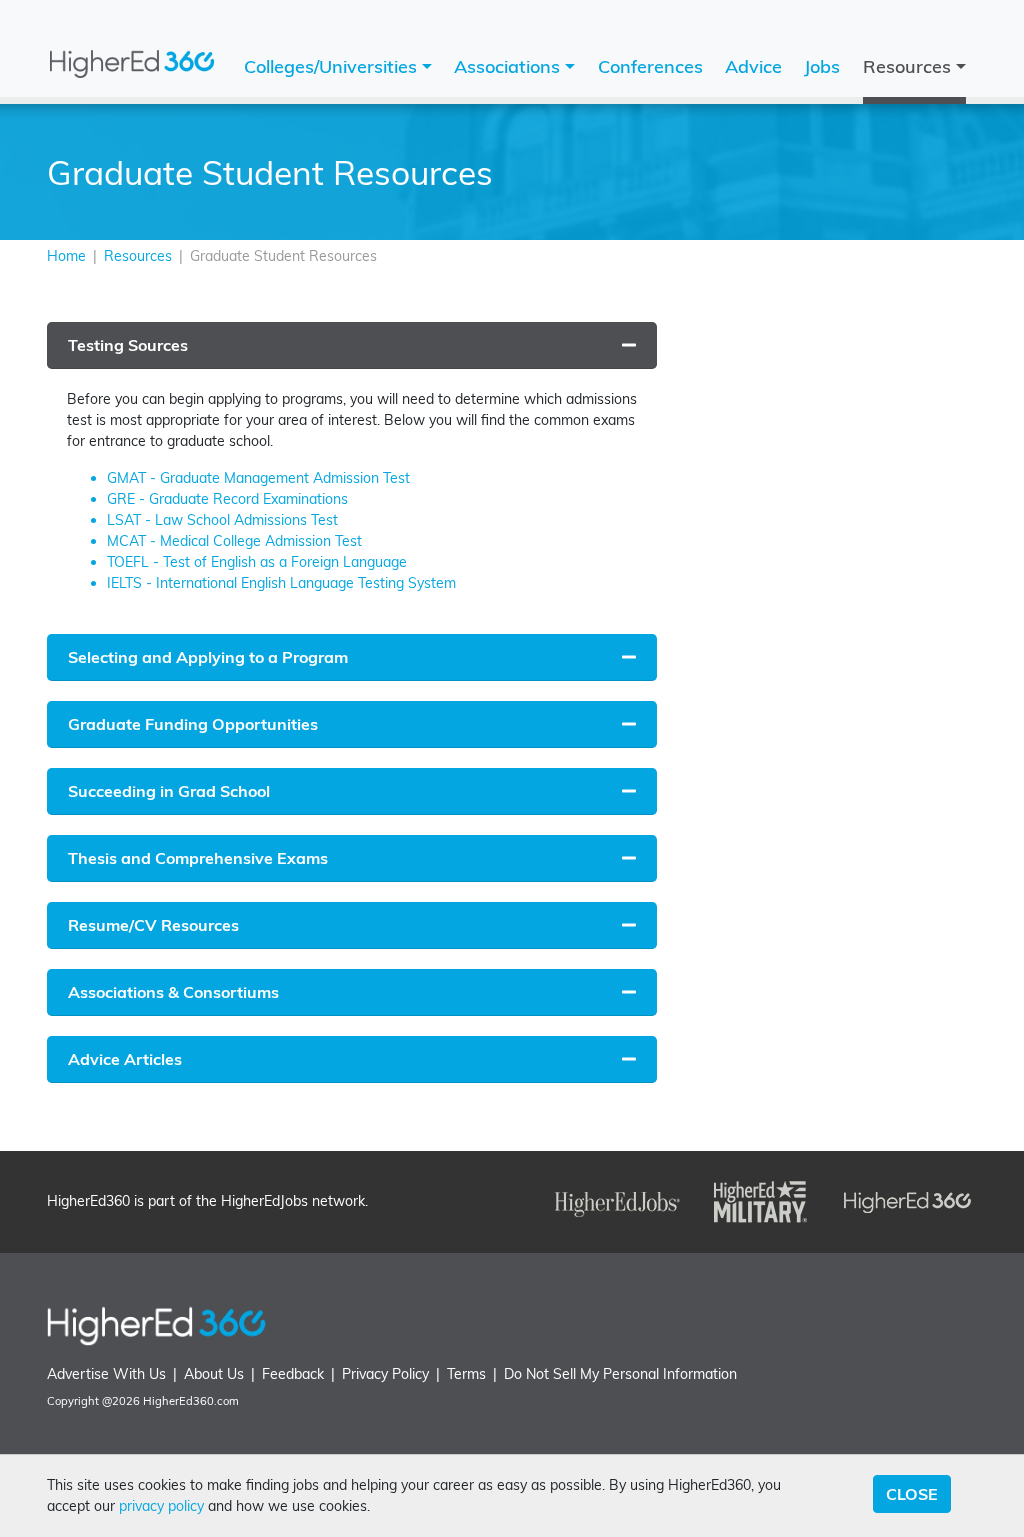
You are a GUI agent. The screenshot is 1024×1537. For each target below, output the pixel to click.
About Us (214, 1374)
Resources (138, 256)
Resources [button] (909, 66)
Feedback (293, 1374)
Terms (466, 1374)
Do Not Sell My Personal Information (620, 1374)
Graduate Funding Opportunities (193, 724)
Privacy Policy (385, 1374)
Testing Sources (128, 345)
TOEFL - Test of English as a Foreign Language (257, 562)
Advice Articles (125, 1059)
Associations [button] (509, 66)
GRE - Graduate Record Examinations (227, 499)
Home (66, 256)
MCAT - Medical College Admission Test (234, 541)
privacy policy (161, 1506)
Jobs (822, 66)
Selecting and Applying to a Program (208, 657)
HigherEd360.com (191, 1401)
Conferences (650, 66)
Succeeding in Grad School (169, 791)
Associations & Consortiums (173, 992)
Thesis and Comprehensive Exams (198, 858)
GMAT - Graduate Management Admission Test (258, 478)
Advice (753, 66)
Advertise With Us (106, 1374)
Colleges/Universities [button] (333, 66)
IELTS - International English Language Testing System (281, 583)
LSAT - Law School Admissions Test (222, 520)
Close (912, 1494)
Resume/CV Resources (153, 925)
